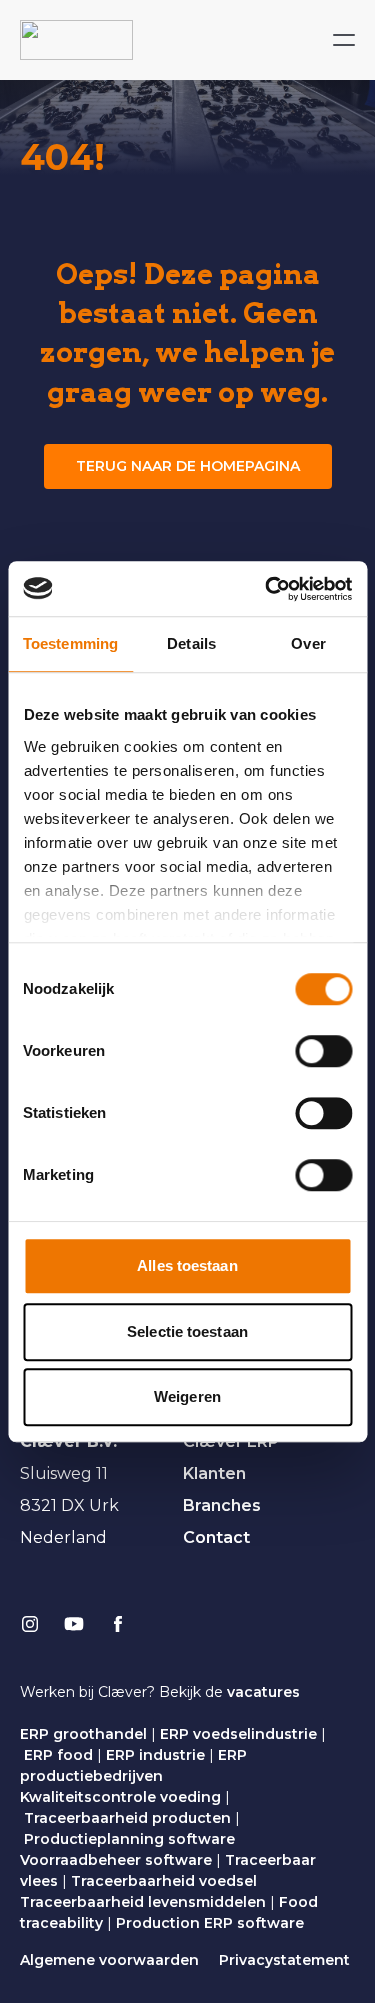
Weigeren (187, 1396)
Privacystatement (284, 1960)
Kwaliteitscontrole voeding (120, 1797)
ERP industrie (155, 1755)
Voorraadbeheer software (116, 1860)
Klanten (214, 1473)
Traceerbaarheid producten (127, 1818)
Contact (216, 1537)
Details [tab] (191, 643)
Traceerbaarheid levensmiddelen (143, 1902)
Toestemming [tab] (70, 643)
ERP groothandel (83, 1734)
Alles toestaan (187, 1265)
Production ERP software (210, 1923)
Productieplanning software (129, 1839)
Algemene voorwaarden (109, 1960)
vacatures (263, 1692)
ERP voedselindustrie (238, 1734)
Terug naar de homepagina (188, 466)
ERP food (58, 1755)
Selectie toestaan (187, 1331)
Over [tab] (308, 643)
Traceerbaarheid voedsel (164, 1881)
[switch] (323, 1051)
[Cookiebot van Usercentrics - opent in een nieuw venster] (267, 589)
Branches (222, 1505)
